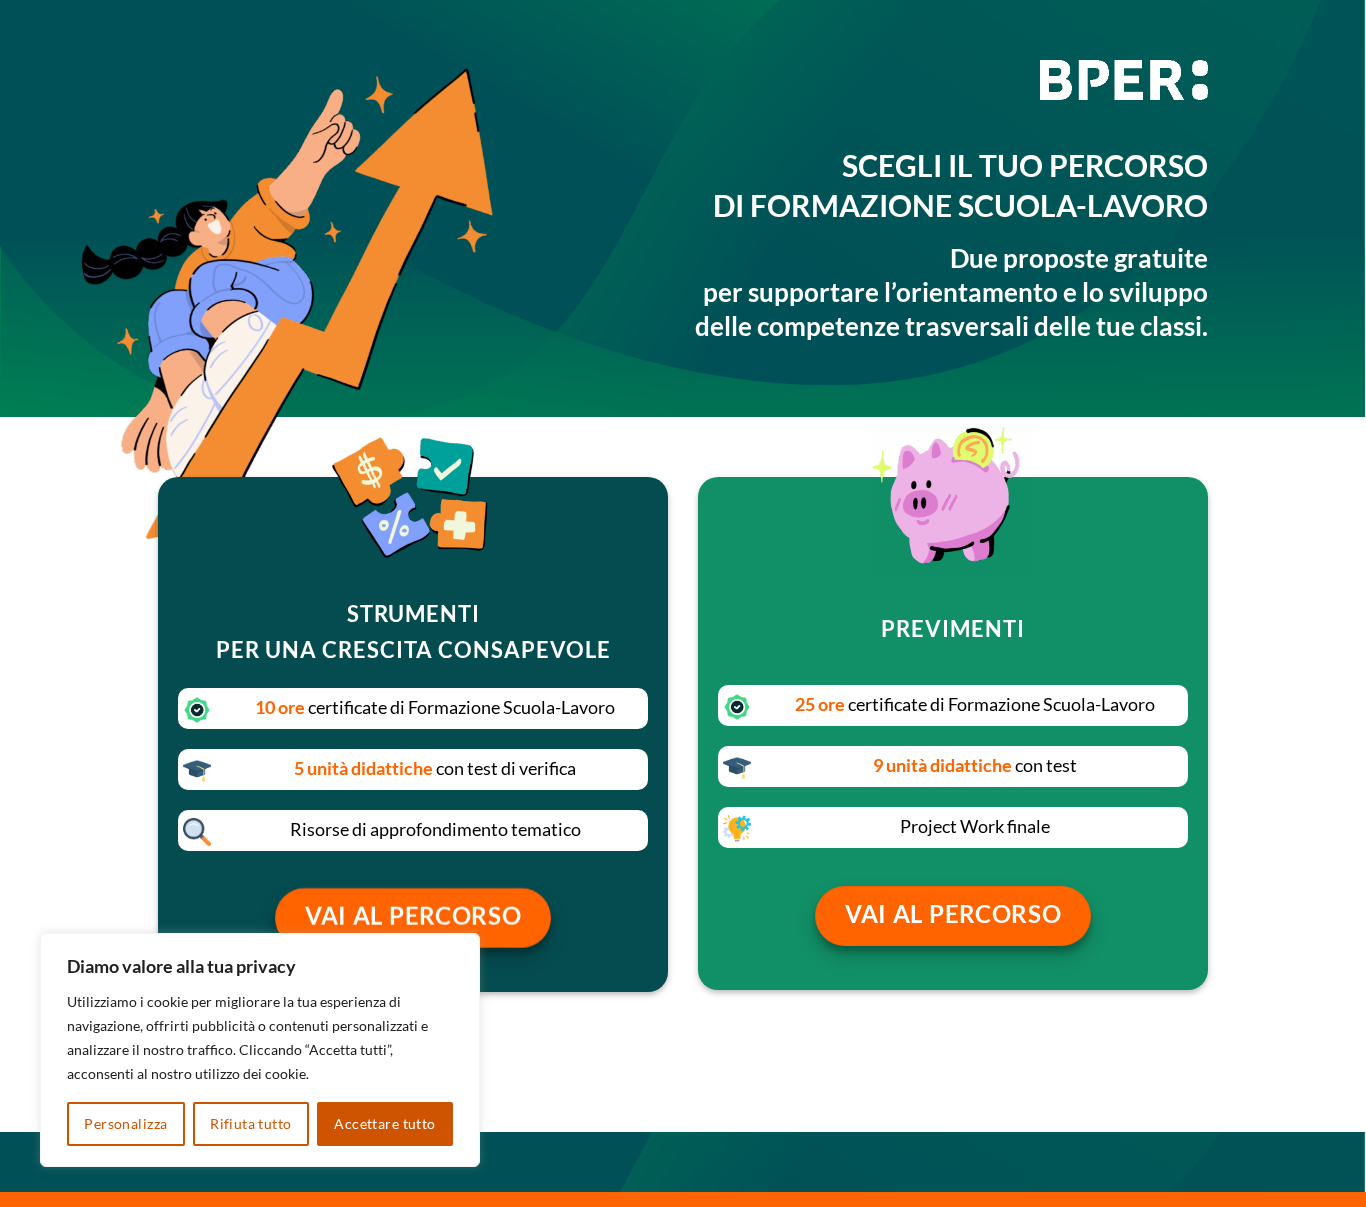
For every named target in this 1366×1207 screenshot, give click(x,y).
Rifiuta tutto (250, 1123)
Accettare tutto (384, 1123)
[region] (260, 1050)
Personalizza (125, 1123)
